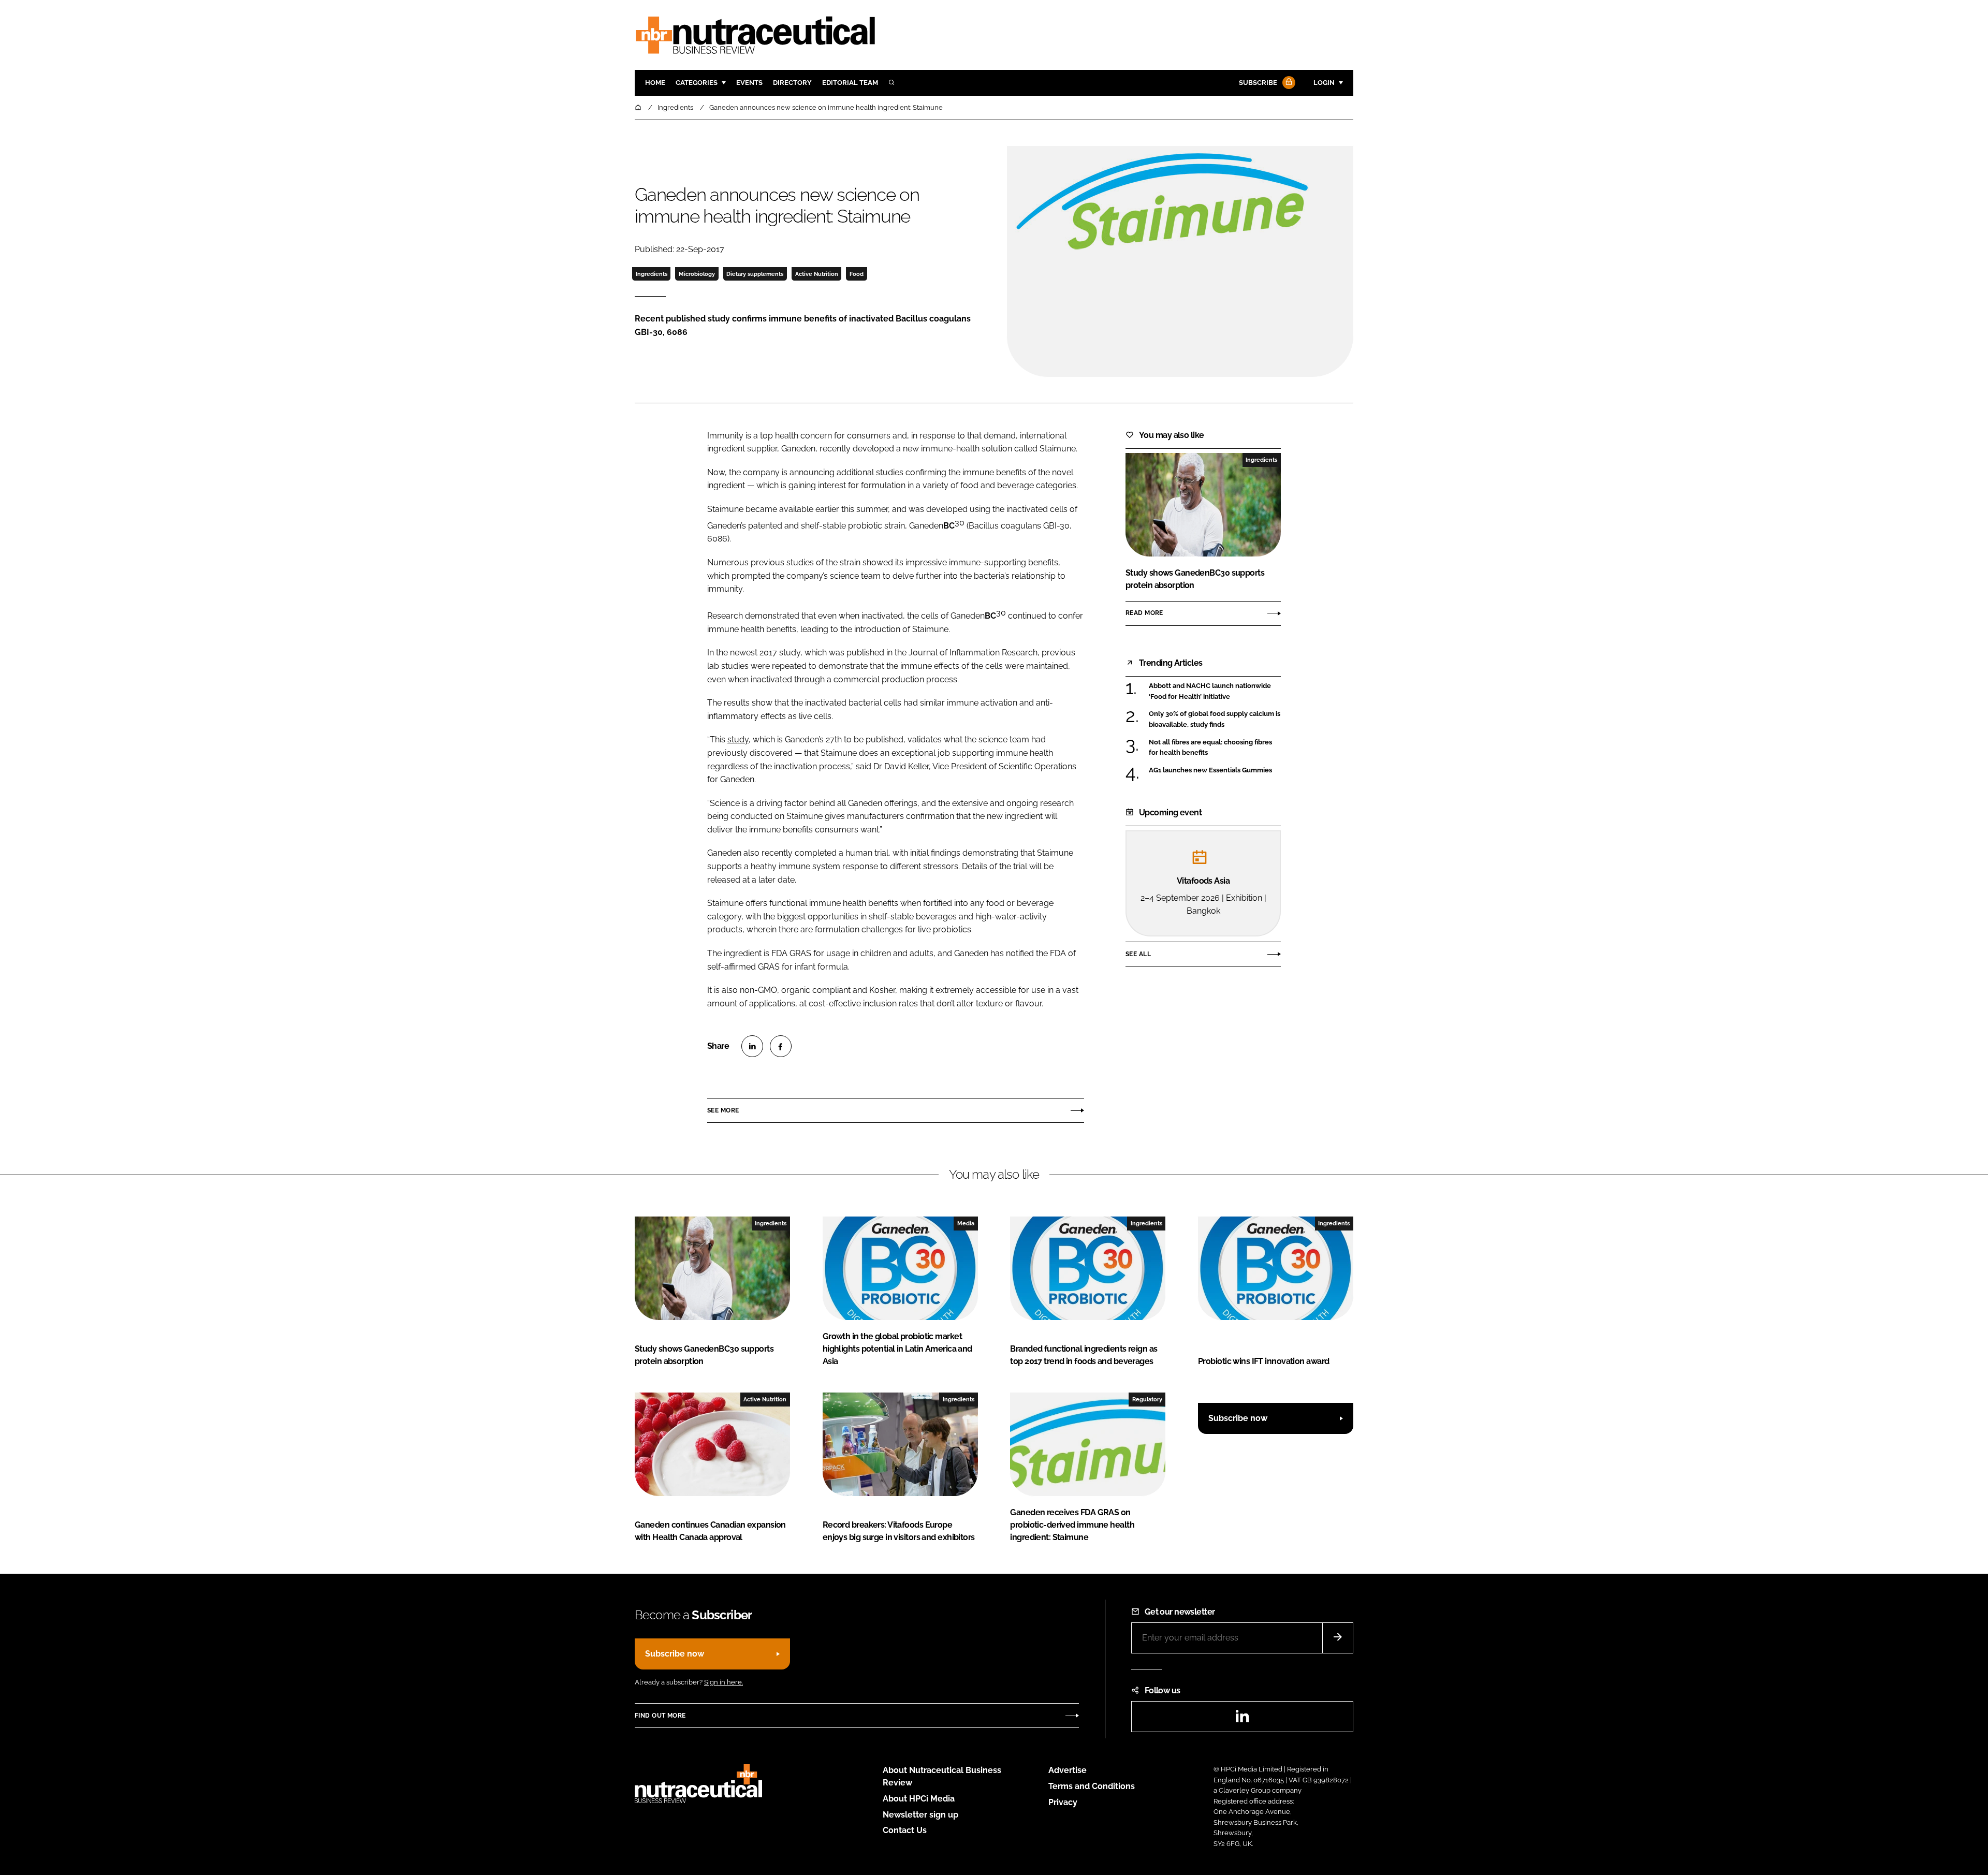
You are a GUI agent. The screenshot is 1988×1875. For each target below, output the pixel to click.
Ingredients (652, 274)
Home (655, 83)
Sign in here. (723, 1682)
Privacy (1063, 1802)
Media (966, 1223)
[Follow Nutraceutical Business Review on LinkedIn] (1242, 1719)
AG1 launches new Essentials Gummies (1215, 770)
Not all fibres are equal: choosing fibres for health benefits (1215, 748)
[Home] (639, 107)
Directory (792, 83)
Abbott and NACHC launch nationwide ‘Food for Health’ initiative (1215, 691)
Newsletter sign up (920, 1815)
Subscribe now (1238, 1418)
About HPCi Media (919, 1799)
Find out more (660, 1716)
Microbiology (697, 274)
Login (1324, 83)
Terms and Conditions (1092, 1786)
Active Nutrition (817, 274)
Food (857, 274)
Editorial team (850, 83)
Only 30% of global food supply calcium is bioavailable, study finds (1215, 719)
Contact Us (905, 1830)
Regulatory (1147, 1399)
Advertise (1068, 1770)
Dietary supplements (755, 274)
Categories (697, 83)
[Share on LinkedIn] (752, 1046)
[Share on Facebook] (781, 1046)
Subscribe (1258, 83)
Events (749, 83)
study (738, 739)
